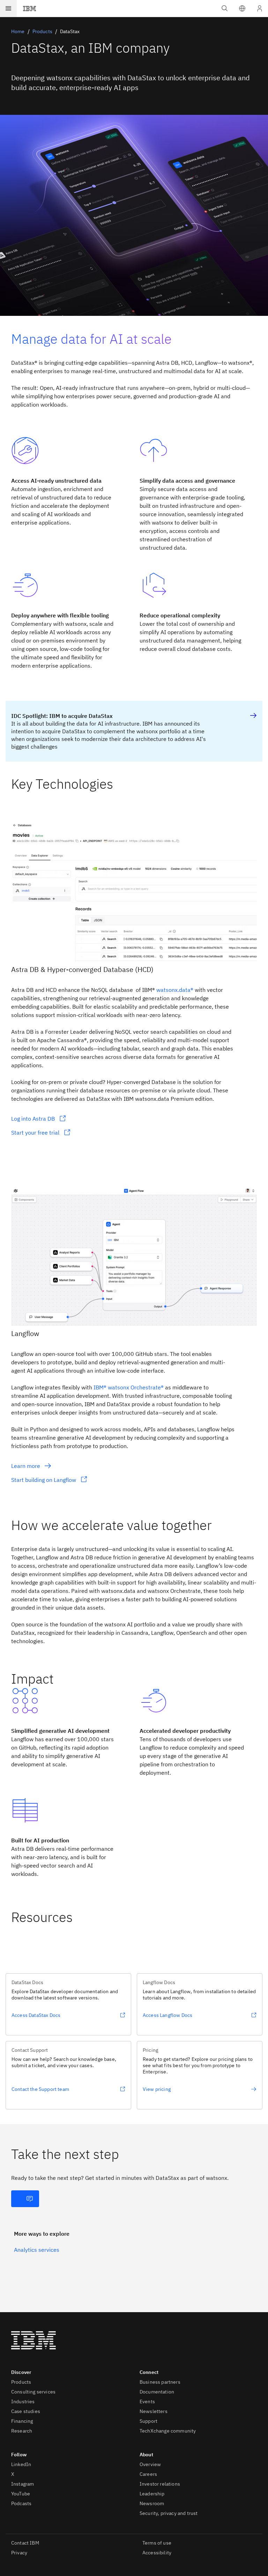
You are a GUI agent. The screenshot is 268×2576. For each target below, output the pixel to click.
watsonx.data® (175, 990)
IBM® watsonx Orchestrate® (129, 1387)
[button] (242, 8)
